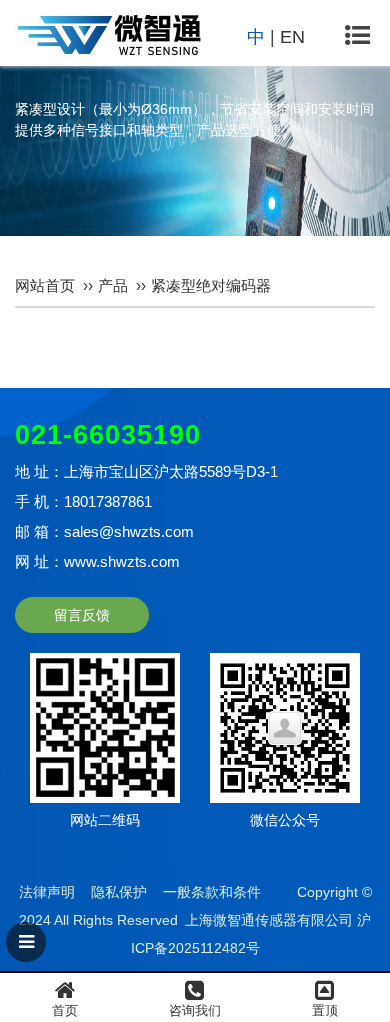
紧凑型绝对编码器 (211, 285)
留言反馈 (82, 615)
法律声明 (47, 892)
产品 (113, 285)
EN (292, 37)
